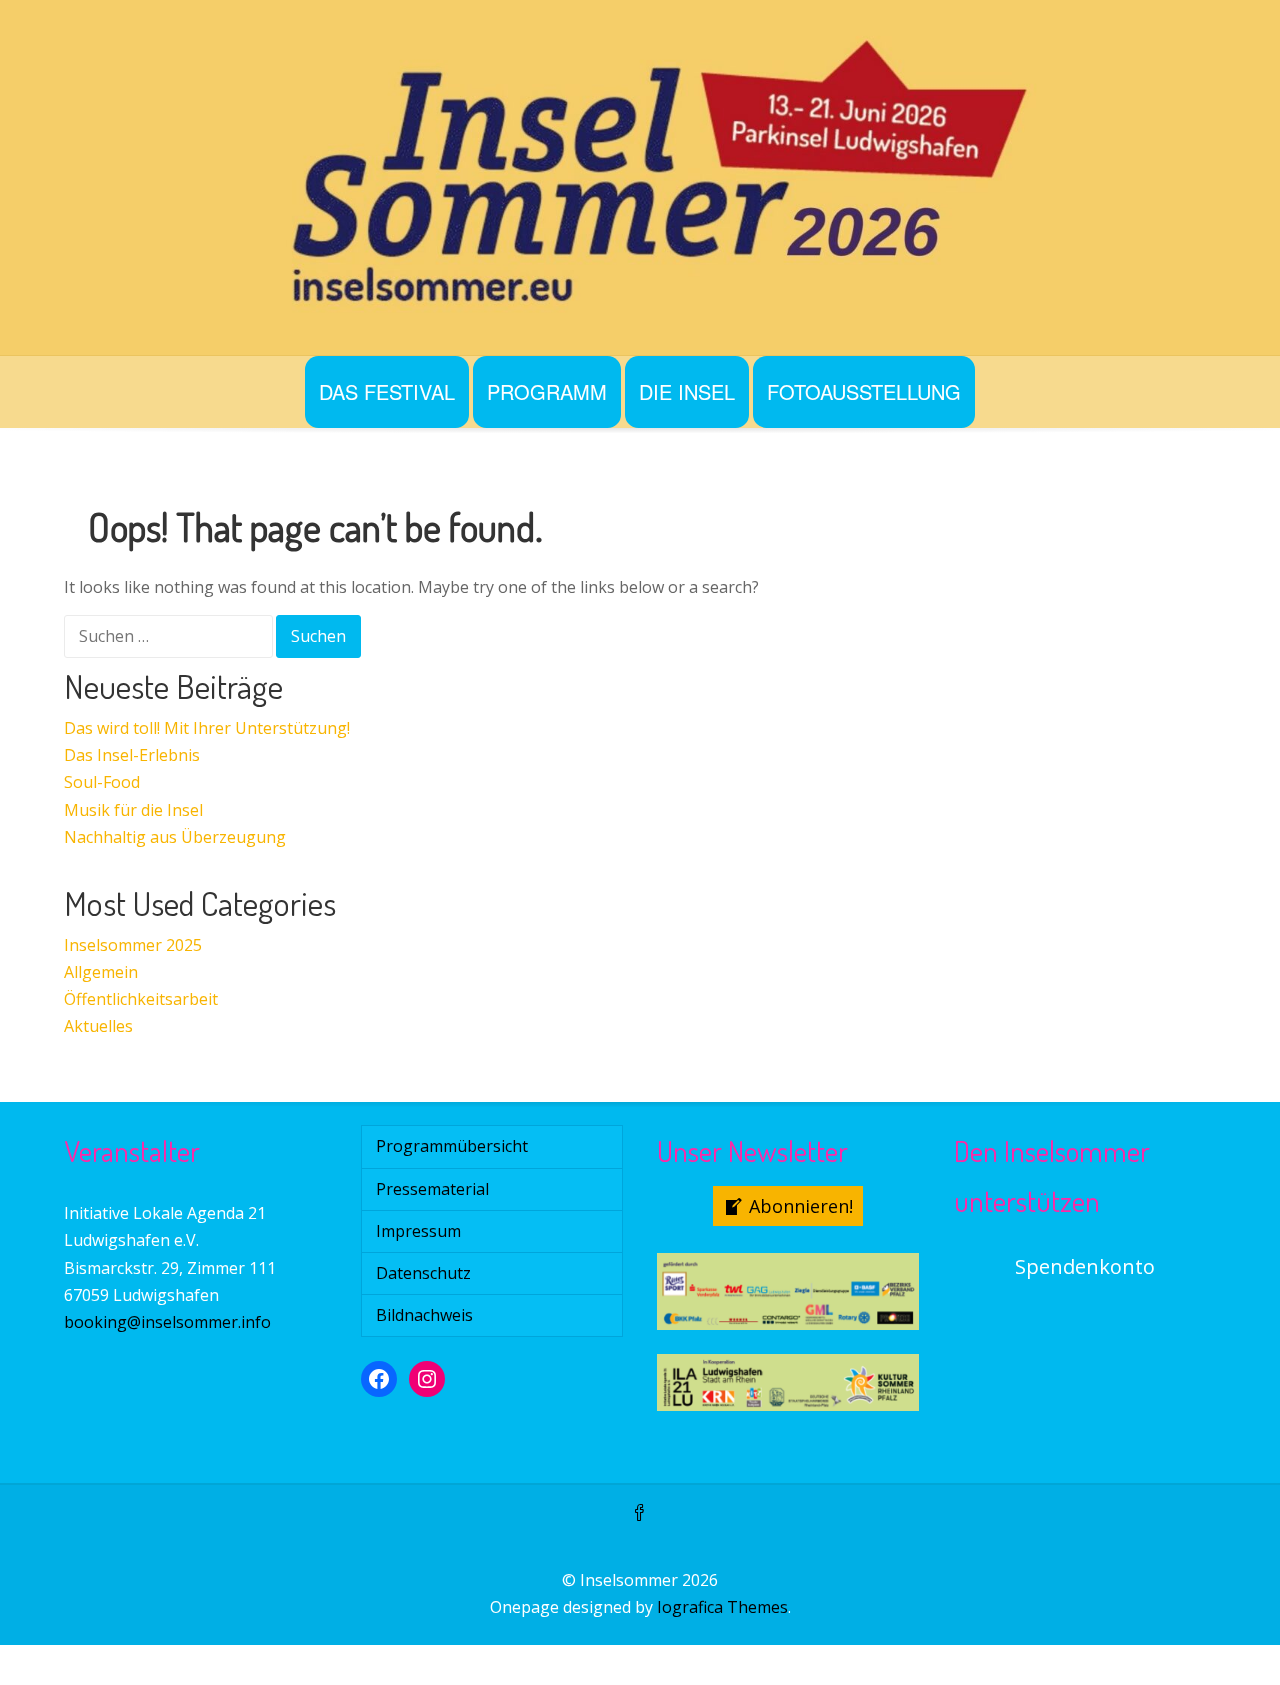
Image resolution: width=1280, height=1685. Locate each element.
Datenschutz (423, 1273)
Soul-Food (102, 782)
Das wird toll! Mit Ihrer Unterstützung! (207, 728)
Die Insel (687, 391)
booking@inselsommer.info (167, 1322)
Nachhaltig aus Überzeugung (175, 837)
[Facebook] (640, 1514)
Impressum (418, 1231)
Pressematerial (432, 1189)
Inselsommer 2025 (133, 945)
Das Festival (387, 391)
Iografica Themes (722, 1607)
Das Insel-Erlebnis (132, 755)
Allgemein (101, 972)
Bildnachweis (424, 1315)
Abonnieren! (801, 1206)
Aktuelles (98, 1026)
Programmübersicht (452, 1146)
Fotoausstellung (864, 391)
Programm (547, 391)
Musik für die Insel (133, 810)
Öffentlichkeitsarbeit (141, 999)
